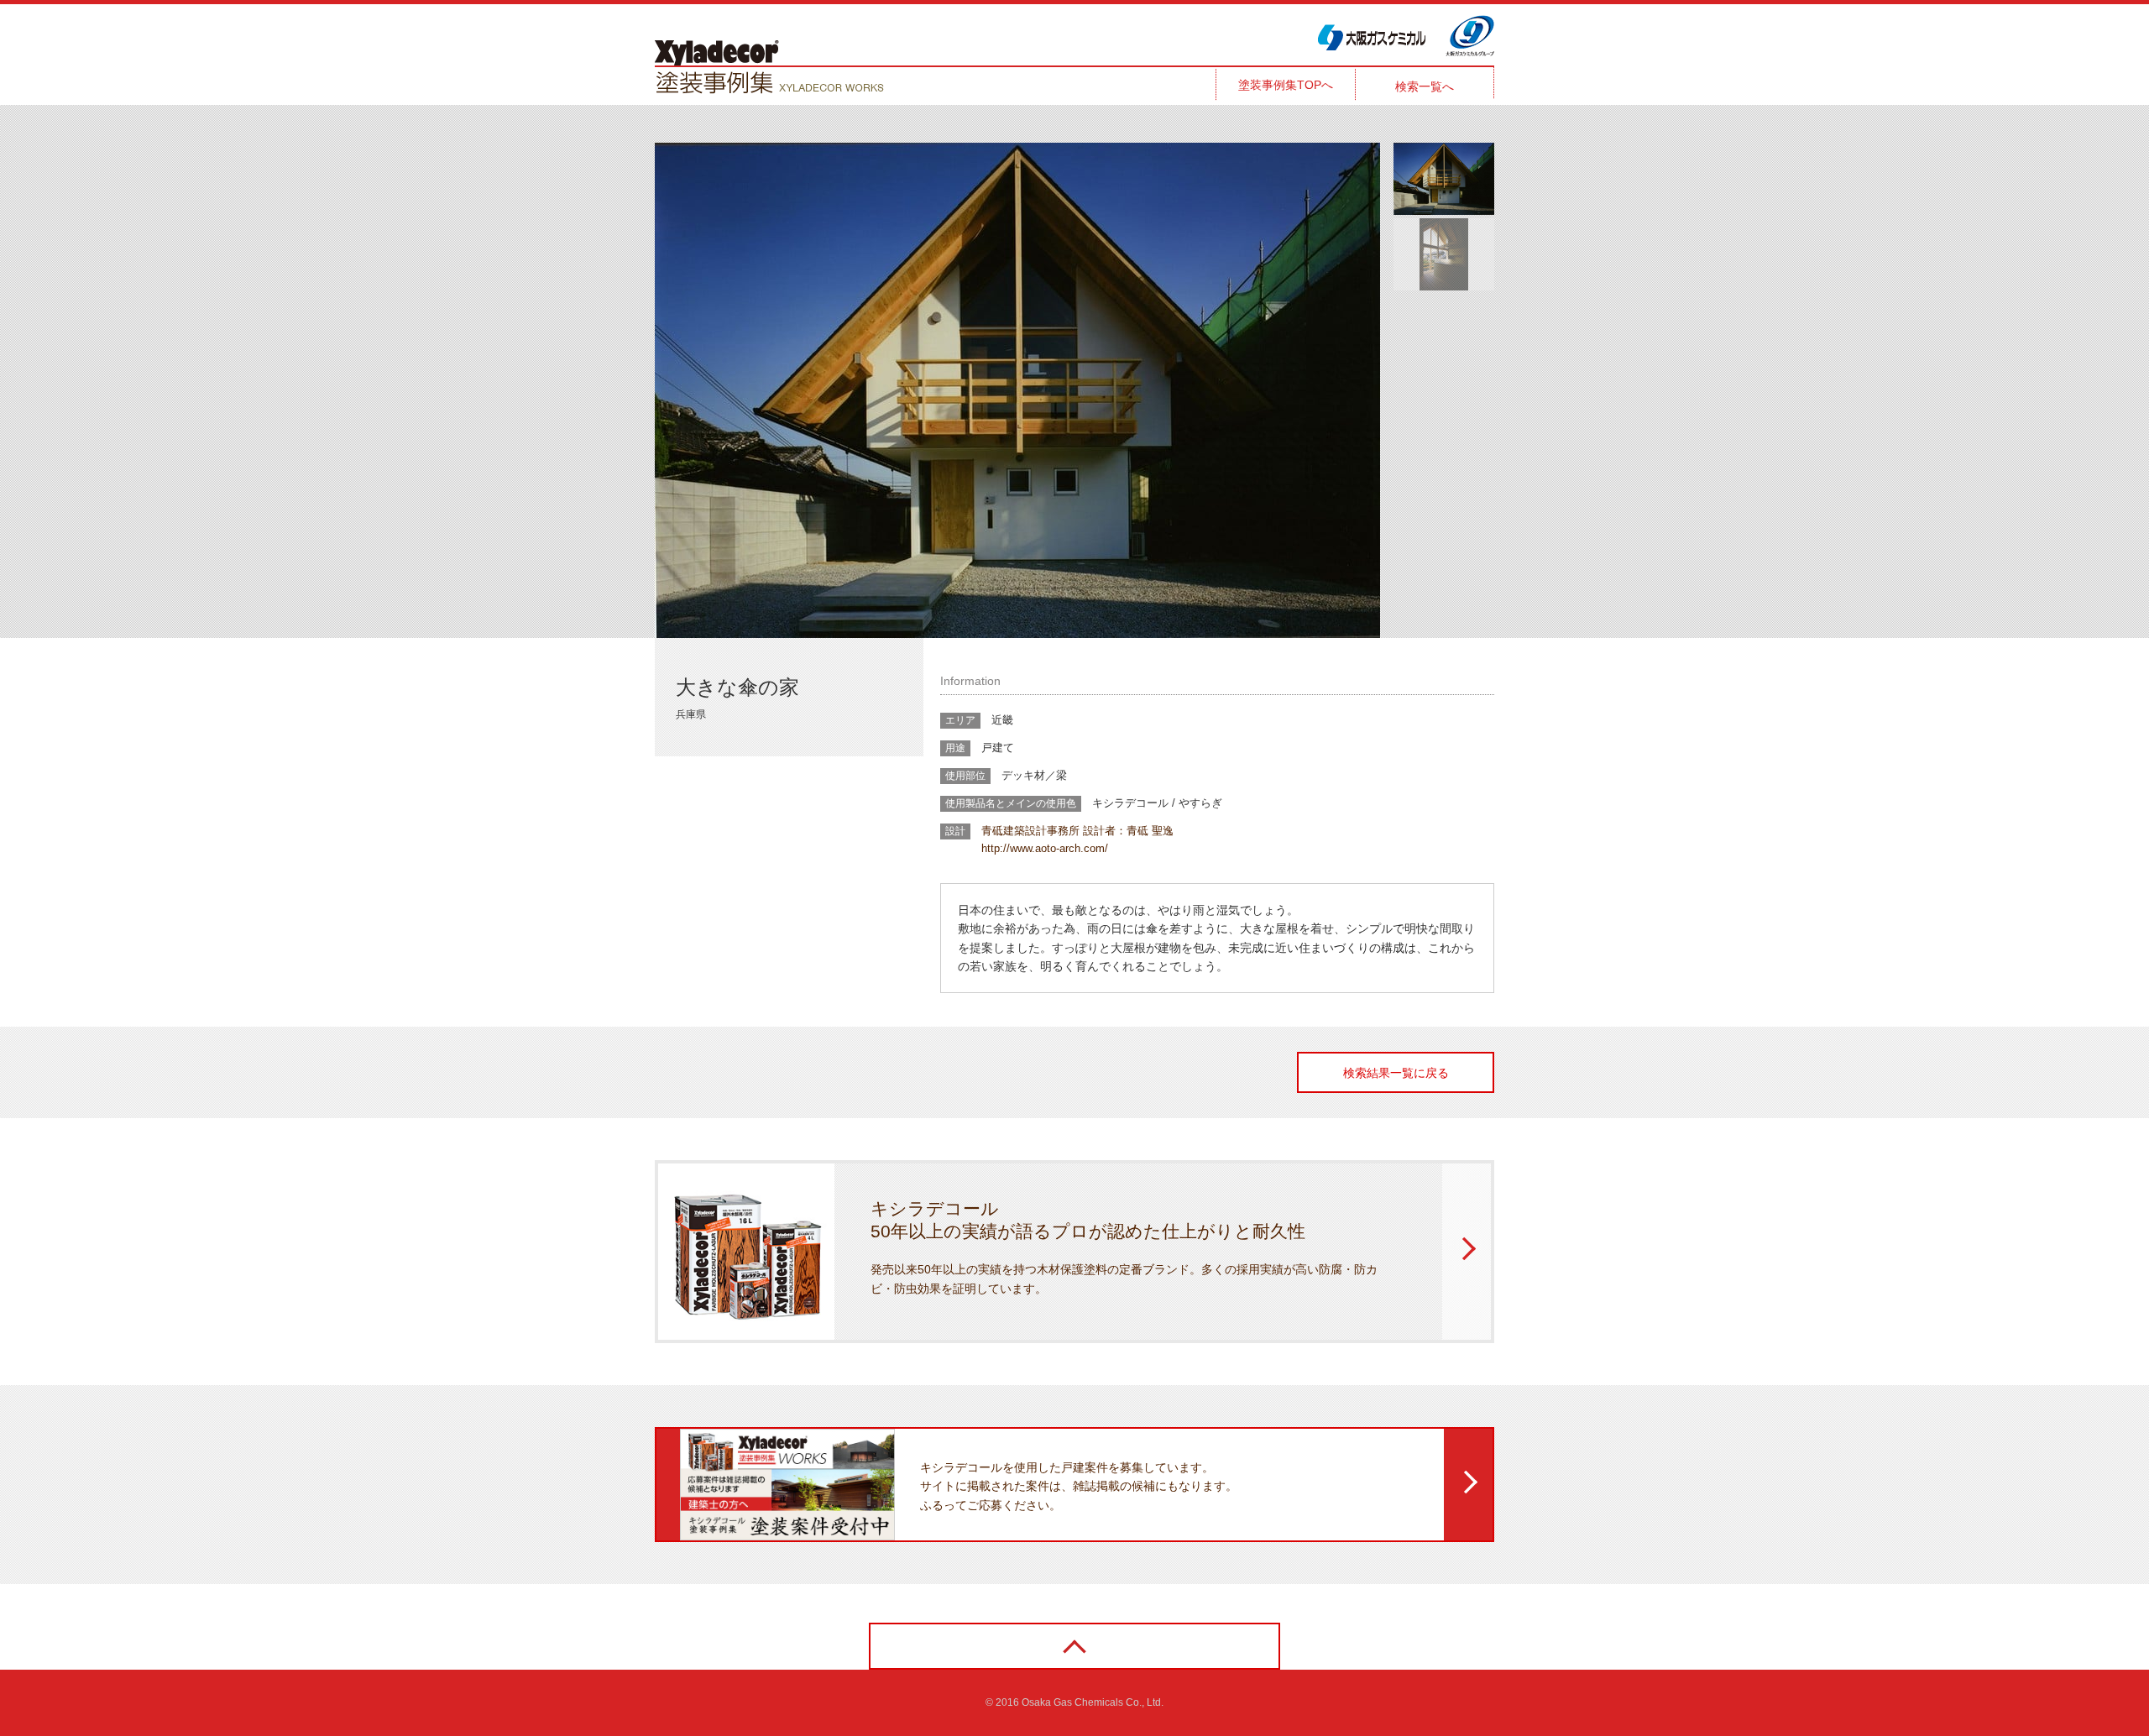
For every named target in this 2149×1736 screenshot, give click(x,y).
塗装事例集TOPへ (1286, 85)
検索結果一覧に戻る (1396, 1073)
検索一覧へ (1425, 86)
